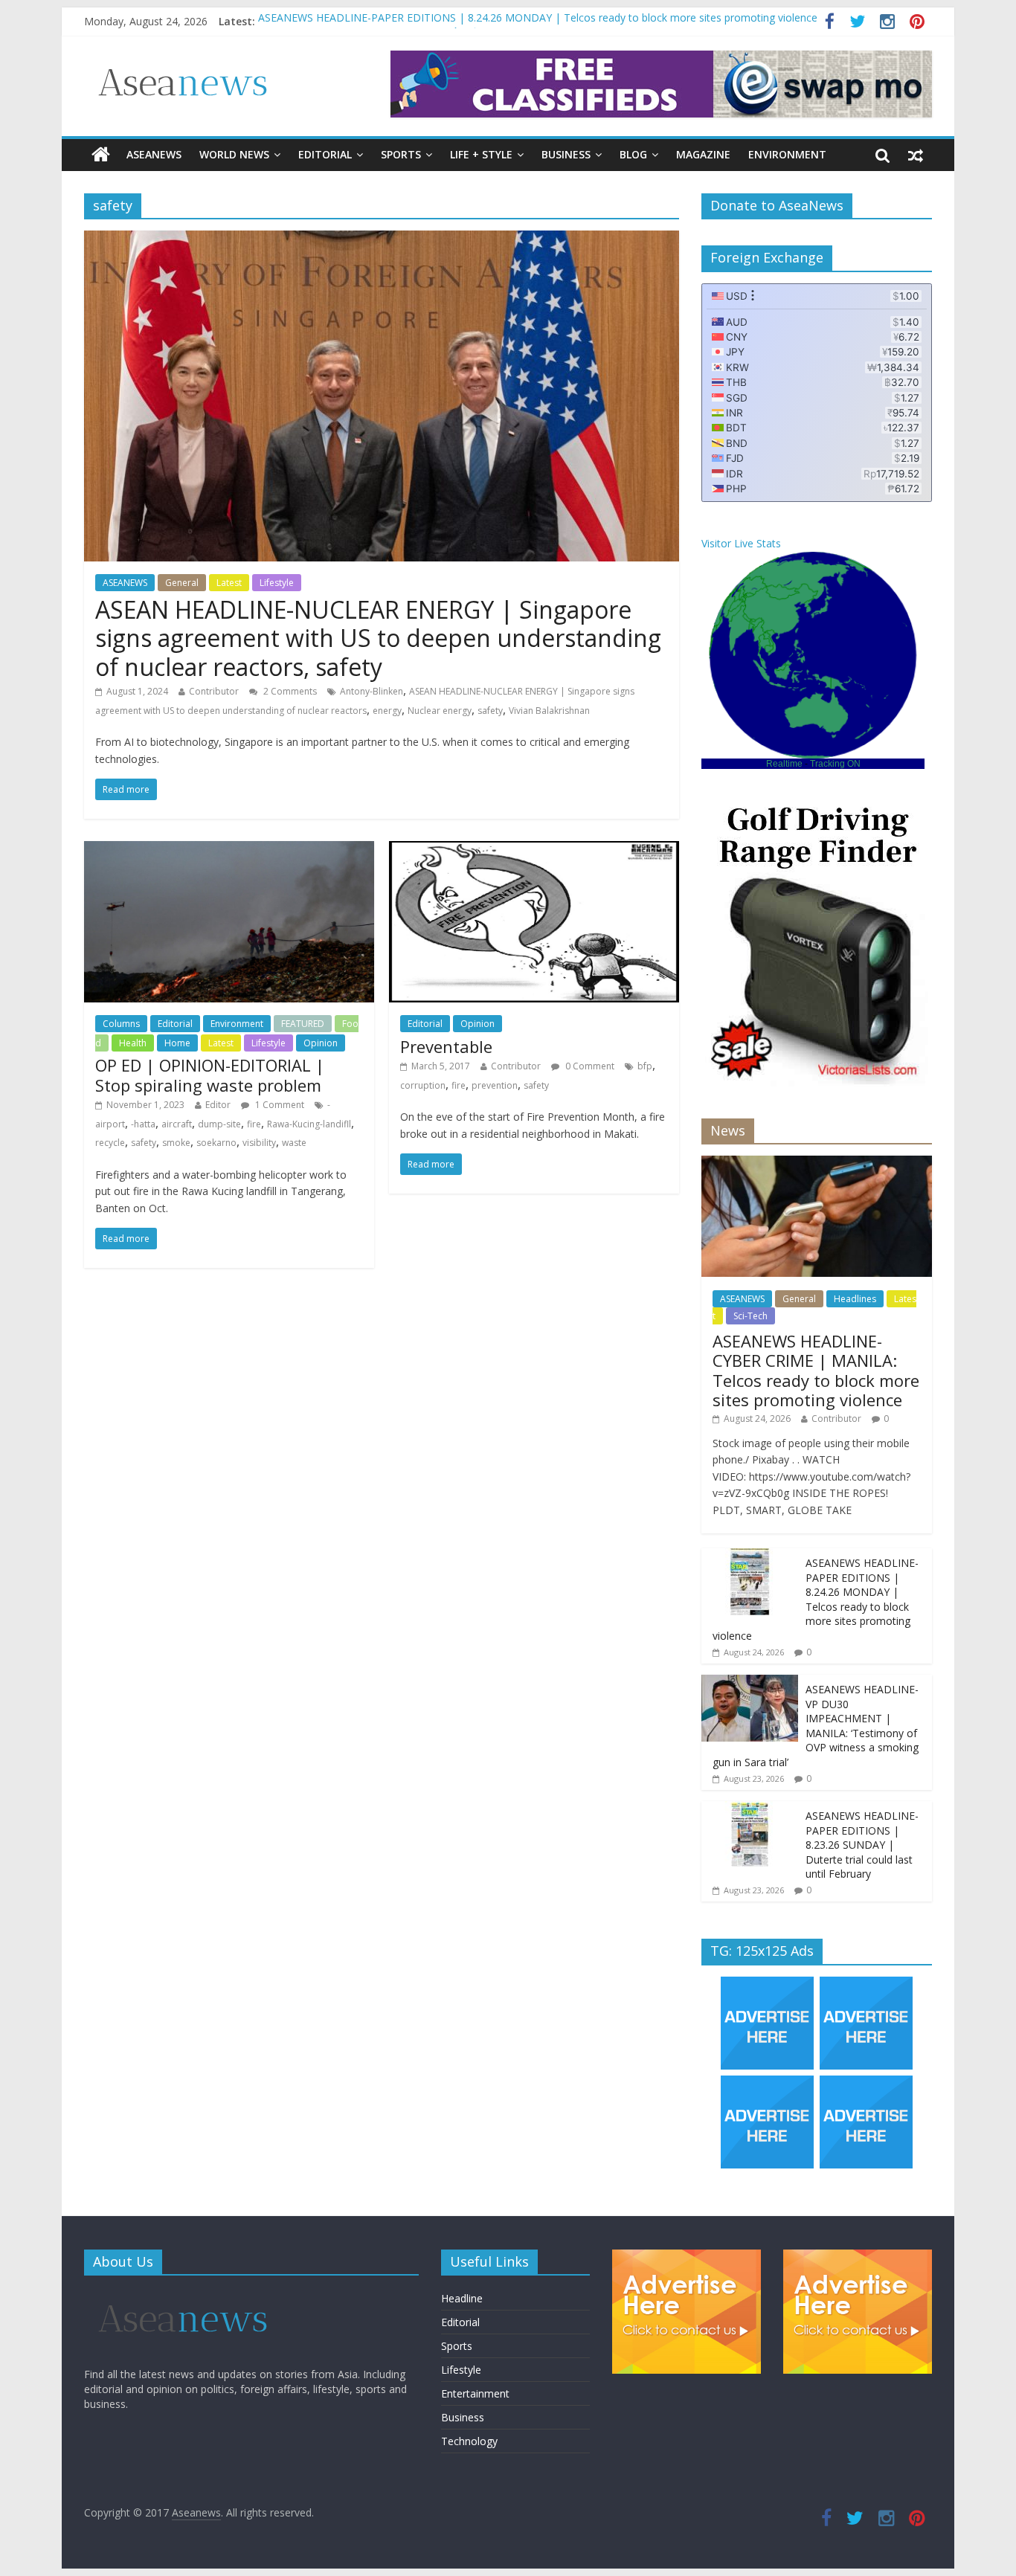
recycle (110, 1143)
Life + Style (481, 154)
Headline (462, 2298)
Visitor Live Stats (741, 543)
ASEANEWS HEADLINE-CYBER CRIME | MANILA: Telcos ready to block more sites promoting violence (816, 1370)
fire (254, 1124)
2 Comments (289, 691)
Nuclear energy (440, 711)
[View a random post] (916, 155)
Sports (401, 154)
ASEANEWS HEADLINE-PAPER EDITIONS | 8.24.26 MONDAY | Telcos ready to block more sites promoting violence (538, 21)
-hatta (143, 1124)
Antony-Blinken (372, 691)
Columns (121, 1024)
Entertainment (475, 2393)
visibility (259, 1143)
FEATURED (303, 1024)
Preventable (446, 1046)
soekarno (216, 1143)
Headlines (855, 1299)
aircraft (177, 1124)
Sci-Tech (750, 1316)
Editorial (325, 154)
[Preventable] (534, 850)
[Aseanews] (101, 155)
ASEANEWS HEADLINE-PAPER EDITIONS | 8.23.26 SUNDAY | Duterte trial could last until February (862, 1845)
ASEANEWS (154, 154)
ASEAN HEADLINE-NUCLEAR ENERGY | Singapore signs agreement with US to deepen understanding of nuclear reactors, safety (378, 638)
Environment (787, 154)
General (182, 583)
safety (490, 711)
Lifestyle (277, 583)
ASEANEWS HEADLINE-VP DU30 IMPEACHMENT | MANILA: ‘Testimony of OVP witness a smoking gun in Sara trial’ (816, 1726)
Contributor (214, 691)
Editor (218, 1105)
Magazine (703, 154)
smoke (176, 1143)
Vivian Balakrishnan (549, 711)
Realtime (784, 764)
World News (234, 154)
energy (387, 711)
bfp (645, 1066)
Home (177, 1043)
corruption (423, 1085)
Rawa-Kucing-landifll (309, 1124)
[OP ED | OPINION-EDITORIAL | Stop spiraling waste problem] (229, 850)
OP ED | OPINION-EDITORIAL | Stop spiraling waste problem (210, 1075)
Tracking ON (835, 764)
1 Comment (279, 1105)
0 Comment (589, 1066)
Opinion (321, 1043)
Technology (469, 2441)
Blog (633, 154)
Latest (229, 583)
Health (133, 1043)
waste (294, 1143)
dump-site (219, 1124)
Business (566, 154)
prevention (495, 1085)
